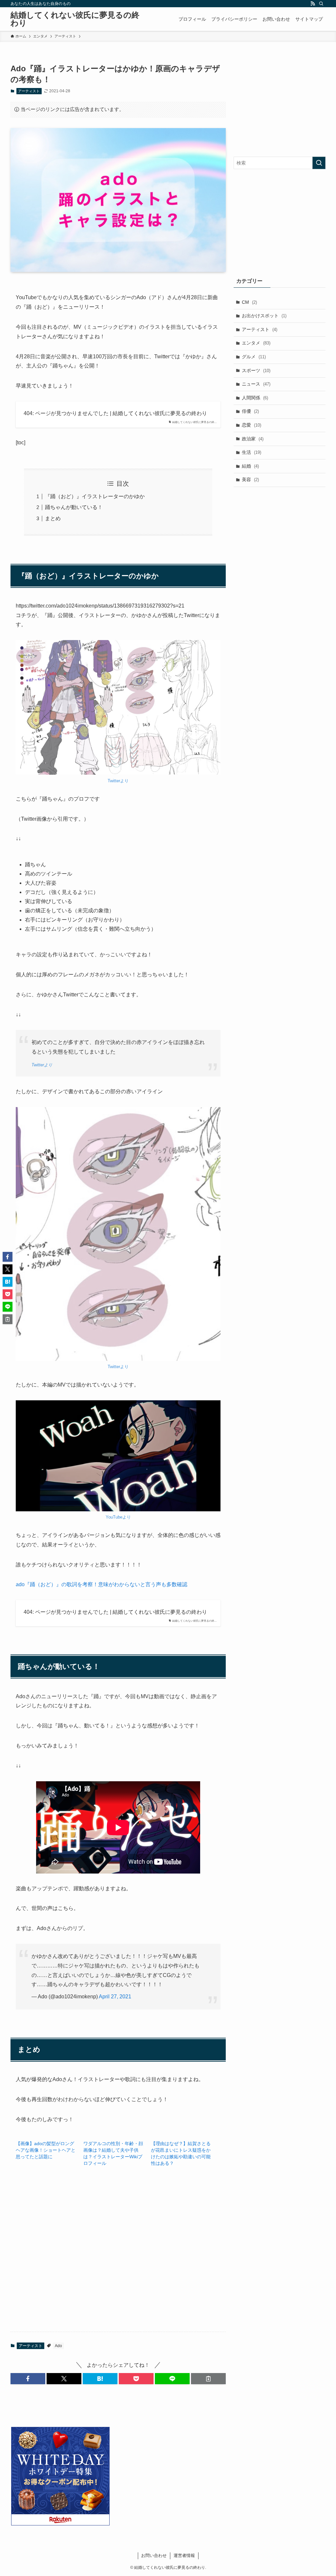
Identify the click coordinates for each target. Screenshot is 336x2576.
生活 (252, 452)
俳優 (250, 411)
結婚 (250, 466)
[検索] (321, 4)
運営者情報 (184, 2555)
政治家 (253, 439)
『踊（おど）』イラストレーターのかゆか (95, 496)
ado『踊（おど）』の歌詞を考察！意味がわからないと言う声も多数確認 (102, 1584)
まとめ (53, 518)
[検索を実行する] (319, 163)
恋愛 (252, 425)
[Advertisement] (118, 2257)
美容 (250, 479)
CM (249, 302)
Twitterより (118, 781)
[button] (28, 2379)
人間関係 (255, 398)
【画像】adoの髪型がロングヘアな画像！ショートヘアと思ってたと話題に (46, 2150)
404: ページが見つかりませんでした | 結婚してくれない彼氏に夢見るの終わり (115, 413)
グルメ (254, 357)
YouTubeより (118, 1517)
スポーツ (256, 370)
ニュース (256, 384)
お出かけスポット (264, 316)
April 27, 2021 (115, 1997)
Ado (58, 2346)
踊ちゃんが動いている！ (74, 507)
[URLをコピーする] (208, 2379)
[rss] (313, 4)
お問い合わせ (154, 2555)
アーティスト (29, 91)
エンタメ (256, 343)
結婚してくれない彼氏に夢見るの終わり (75, 19)
